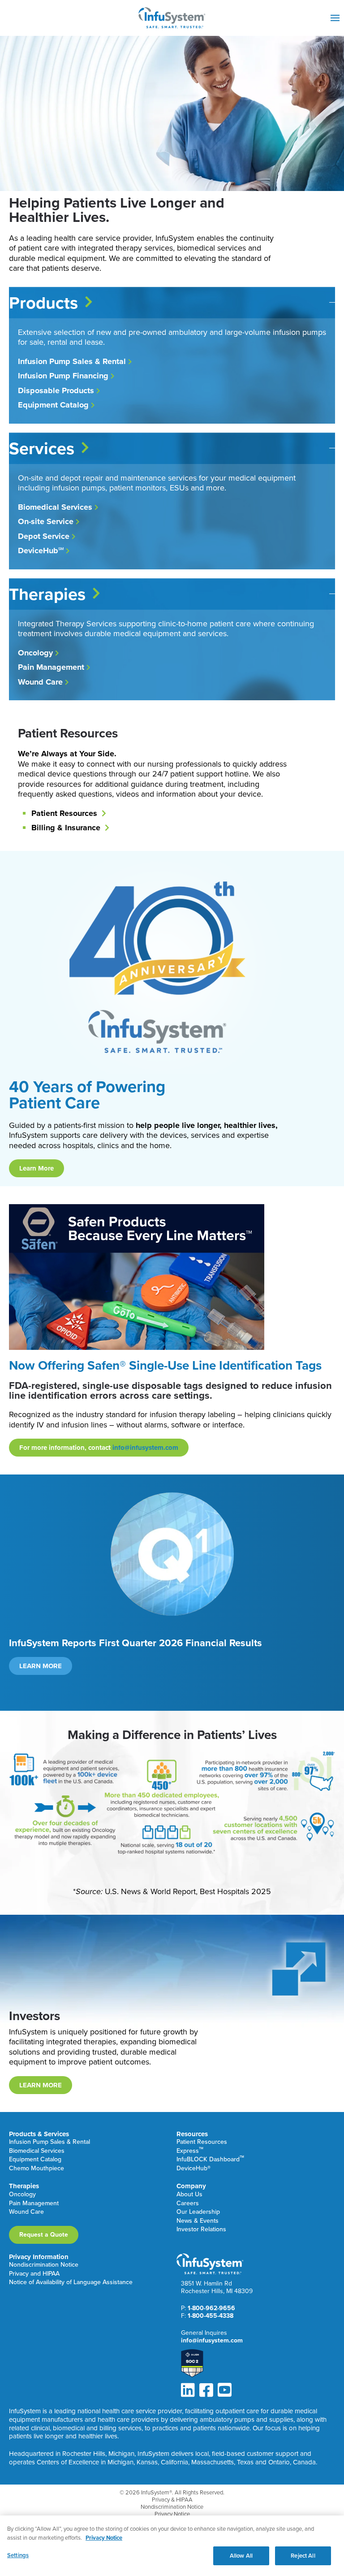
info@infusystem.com (145, 1448)
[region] (172, 2546)
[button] (335, 18)
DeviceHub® (193, 2169)
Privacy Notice (172, 2514)
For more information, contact (99, 1448)
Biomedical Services (37, 2151)
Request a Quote (44, 2235)
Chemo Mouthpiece (37, 2169)
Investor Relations (201, 2230)
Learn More (37, 1168)
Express (190, 2151)
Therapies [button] (47, 594)
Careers (188, 2204)
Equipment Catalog (35, 2160)
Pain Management (34, 2204)
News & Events (198, 2221)
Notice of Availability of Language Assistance (71, 2283)
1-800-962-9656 (211, 2308)
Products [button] (43, 303)
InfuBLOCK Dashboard (210, 2160)
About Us (189, 2195)
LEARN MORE (41, 1666)
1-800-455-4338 (211, 2316)
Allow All (241, 2556)
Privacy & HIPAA (172, 2500)
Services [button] (42, 448)
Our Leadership (198, 2212)
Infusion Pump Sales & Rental (49, 2142)
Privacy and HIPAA (34, 2274)
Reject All (303, 2556)
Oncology (22, 2195)
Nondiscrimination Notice (44, 2265)
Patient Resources (202, 2142)
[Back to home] (172, 18)
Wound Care (26, 2212)
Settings (18, 2555)
